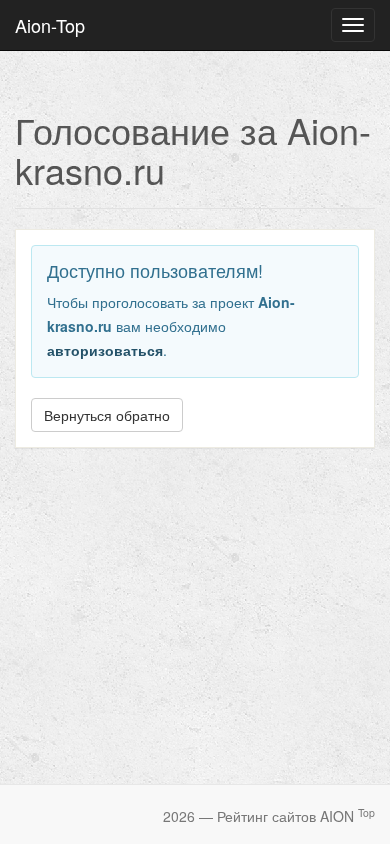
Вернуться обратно (107, 415)
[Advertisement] (195, 608)
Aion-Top (50, 25)
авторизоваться (105, 350)
